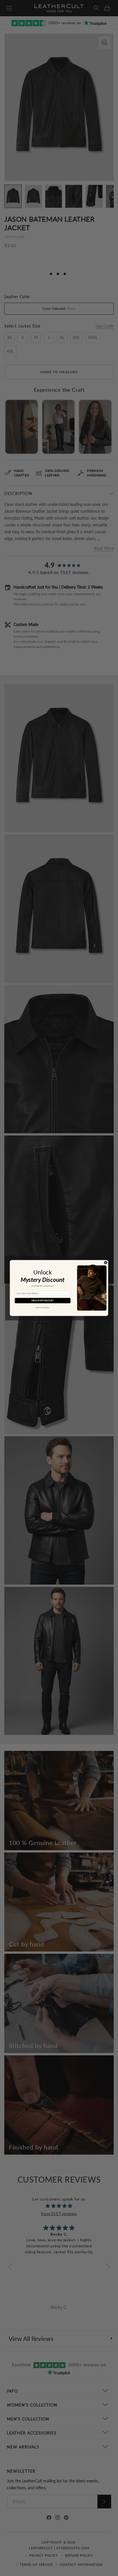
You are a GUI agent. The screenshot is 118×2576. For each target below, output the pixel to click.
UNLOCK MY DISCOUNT (43, 1300)
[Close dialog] (106, 1262)
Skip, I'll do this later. (43, 1308)
